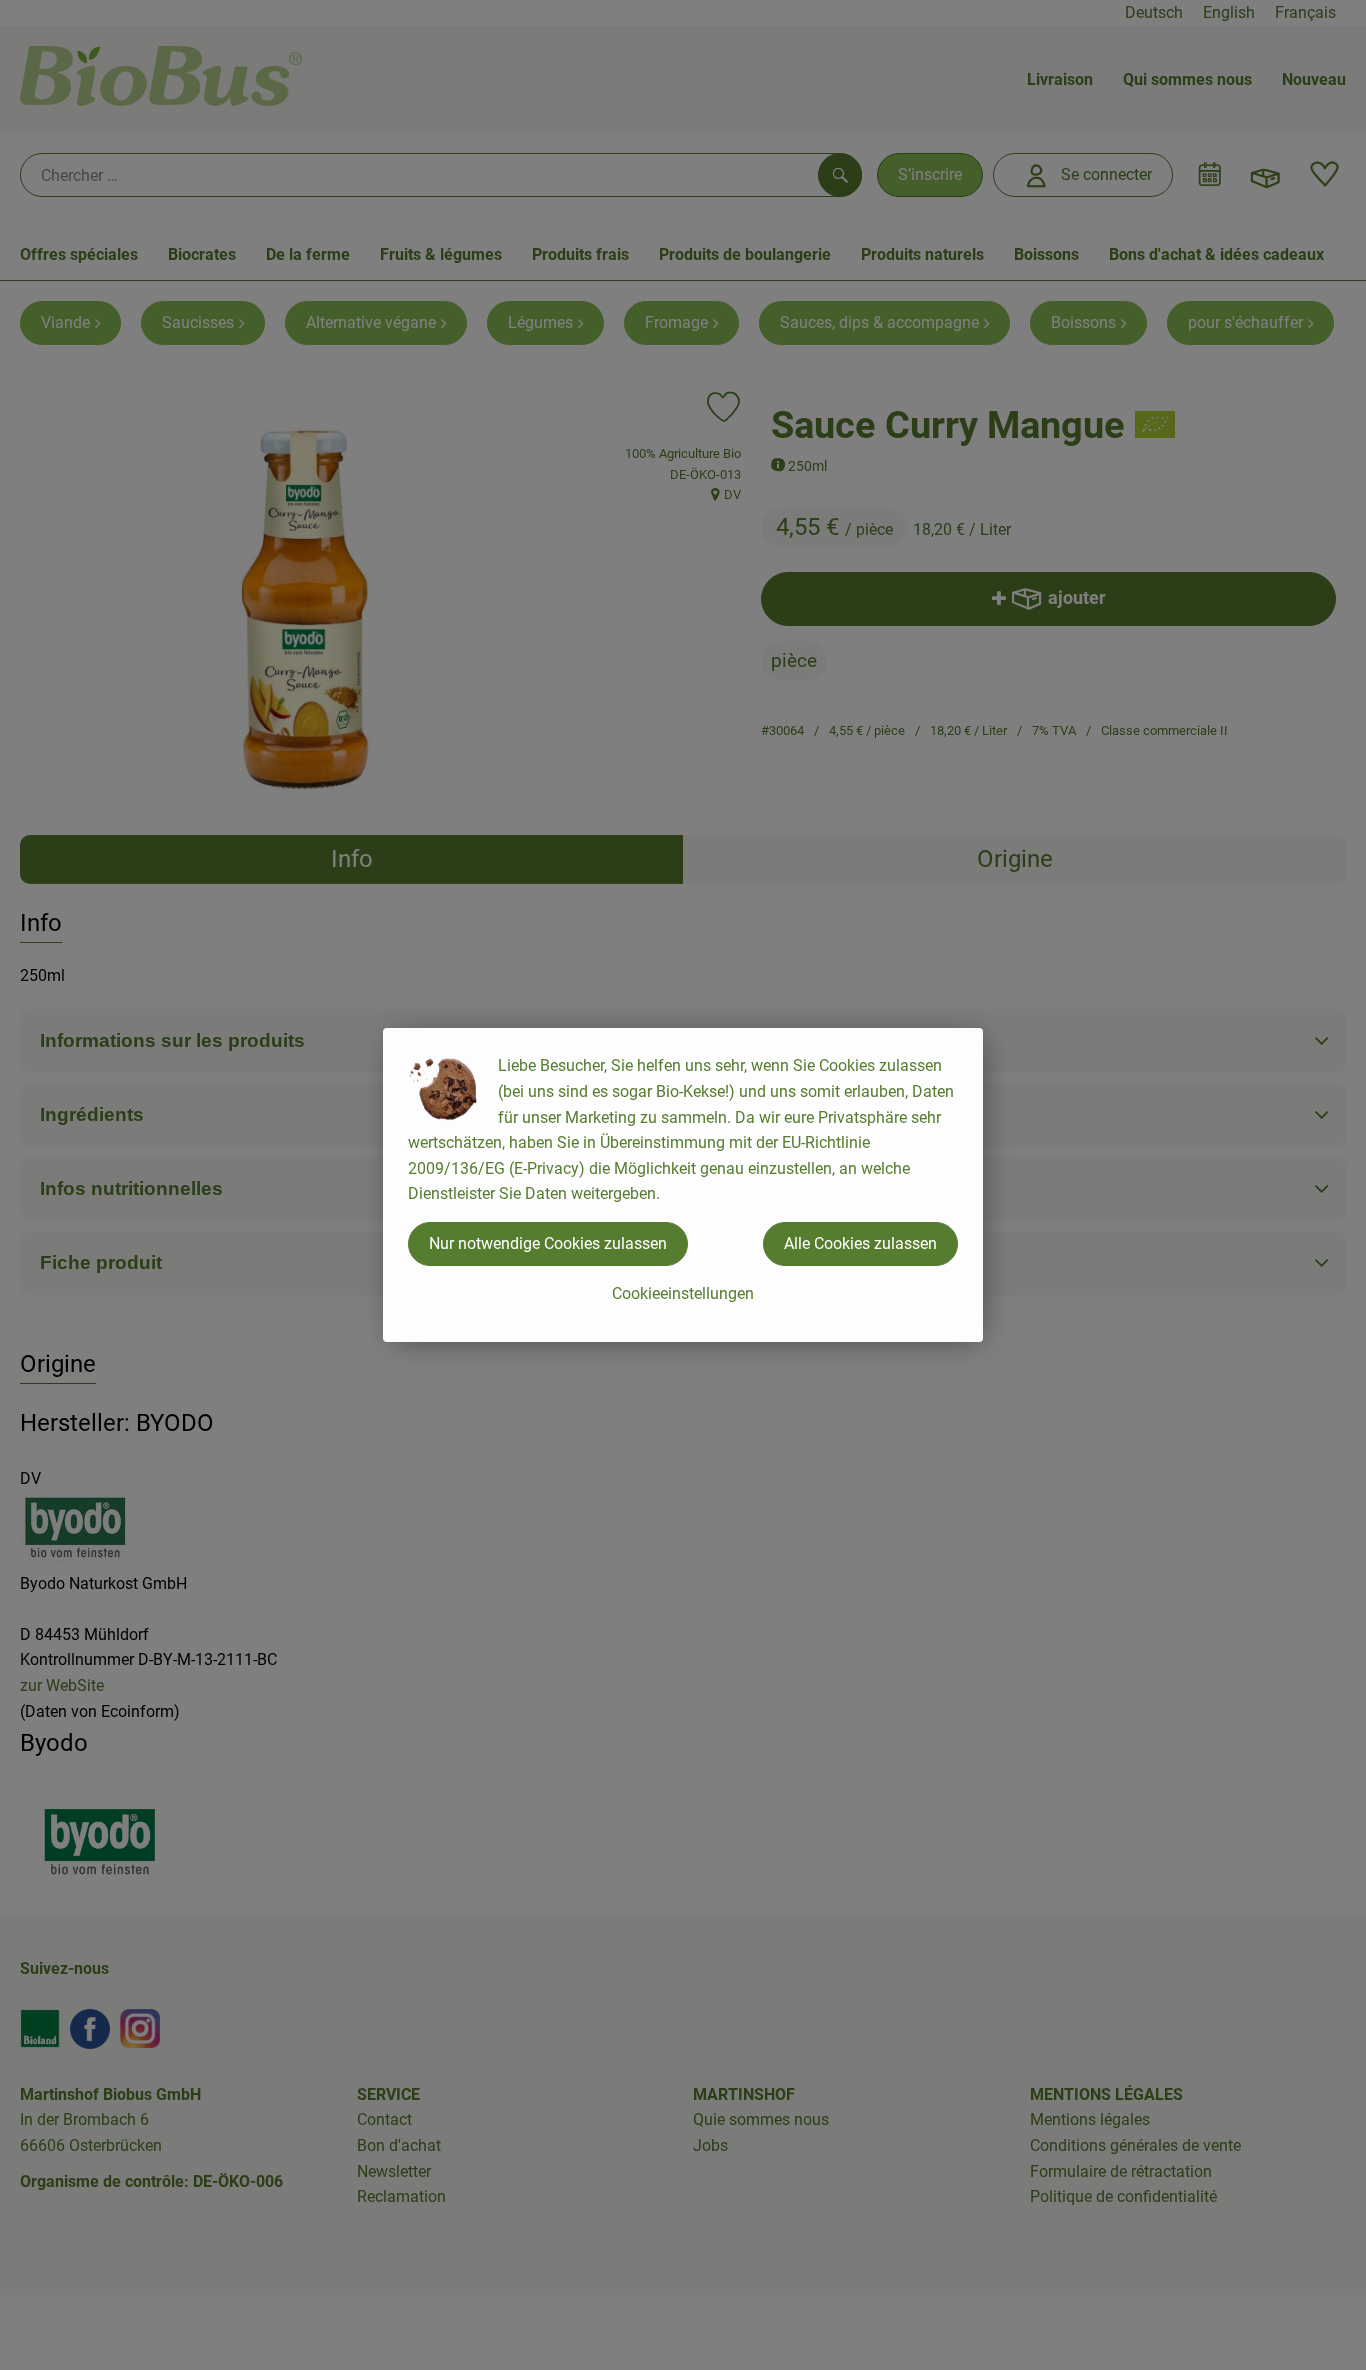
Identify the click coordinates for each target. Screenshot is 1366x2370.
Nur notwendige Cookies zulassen (548, 1243)
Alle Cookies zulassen (860, 1243)
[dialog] (683, 1185)
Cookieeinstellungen (683, 1293)
